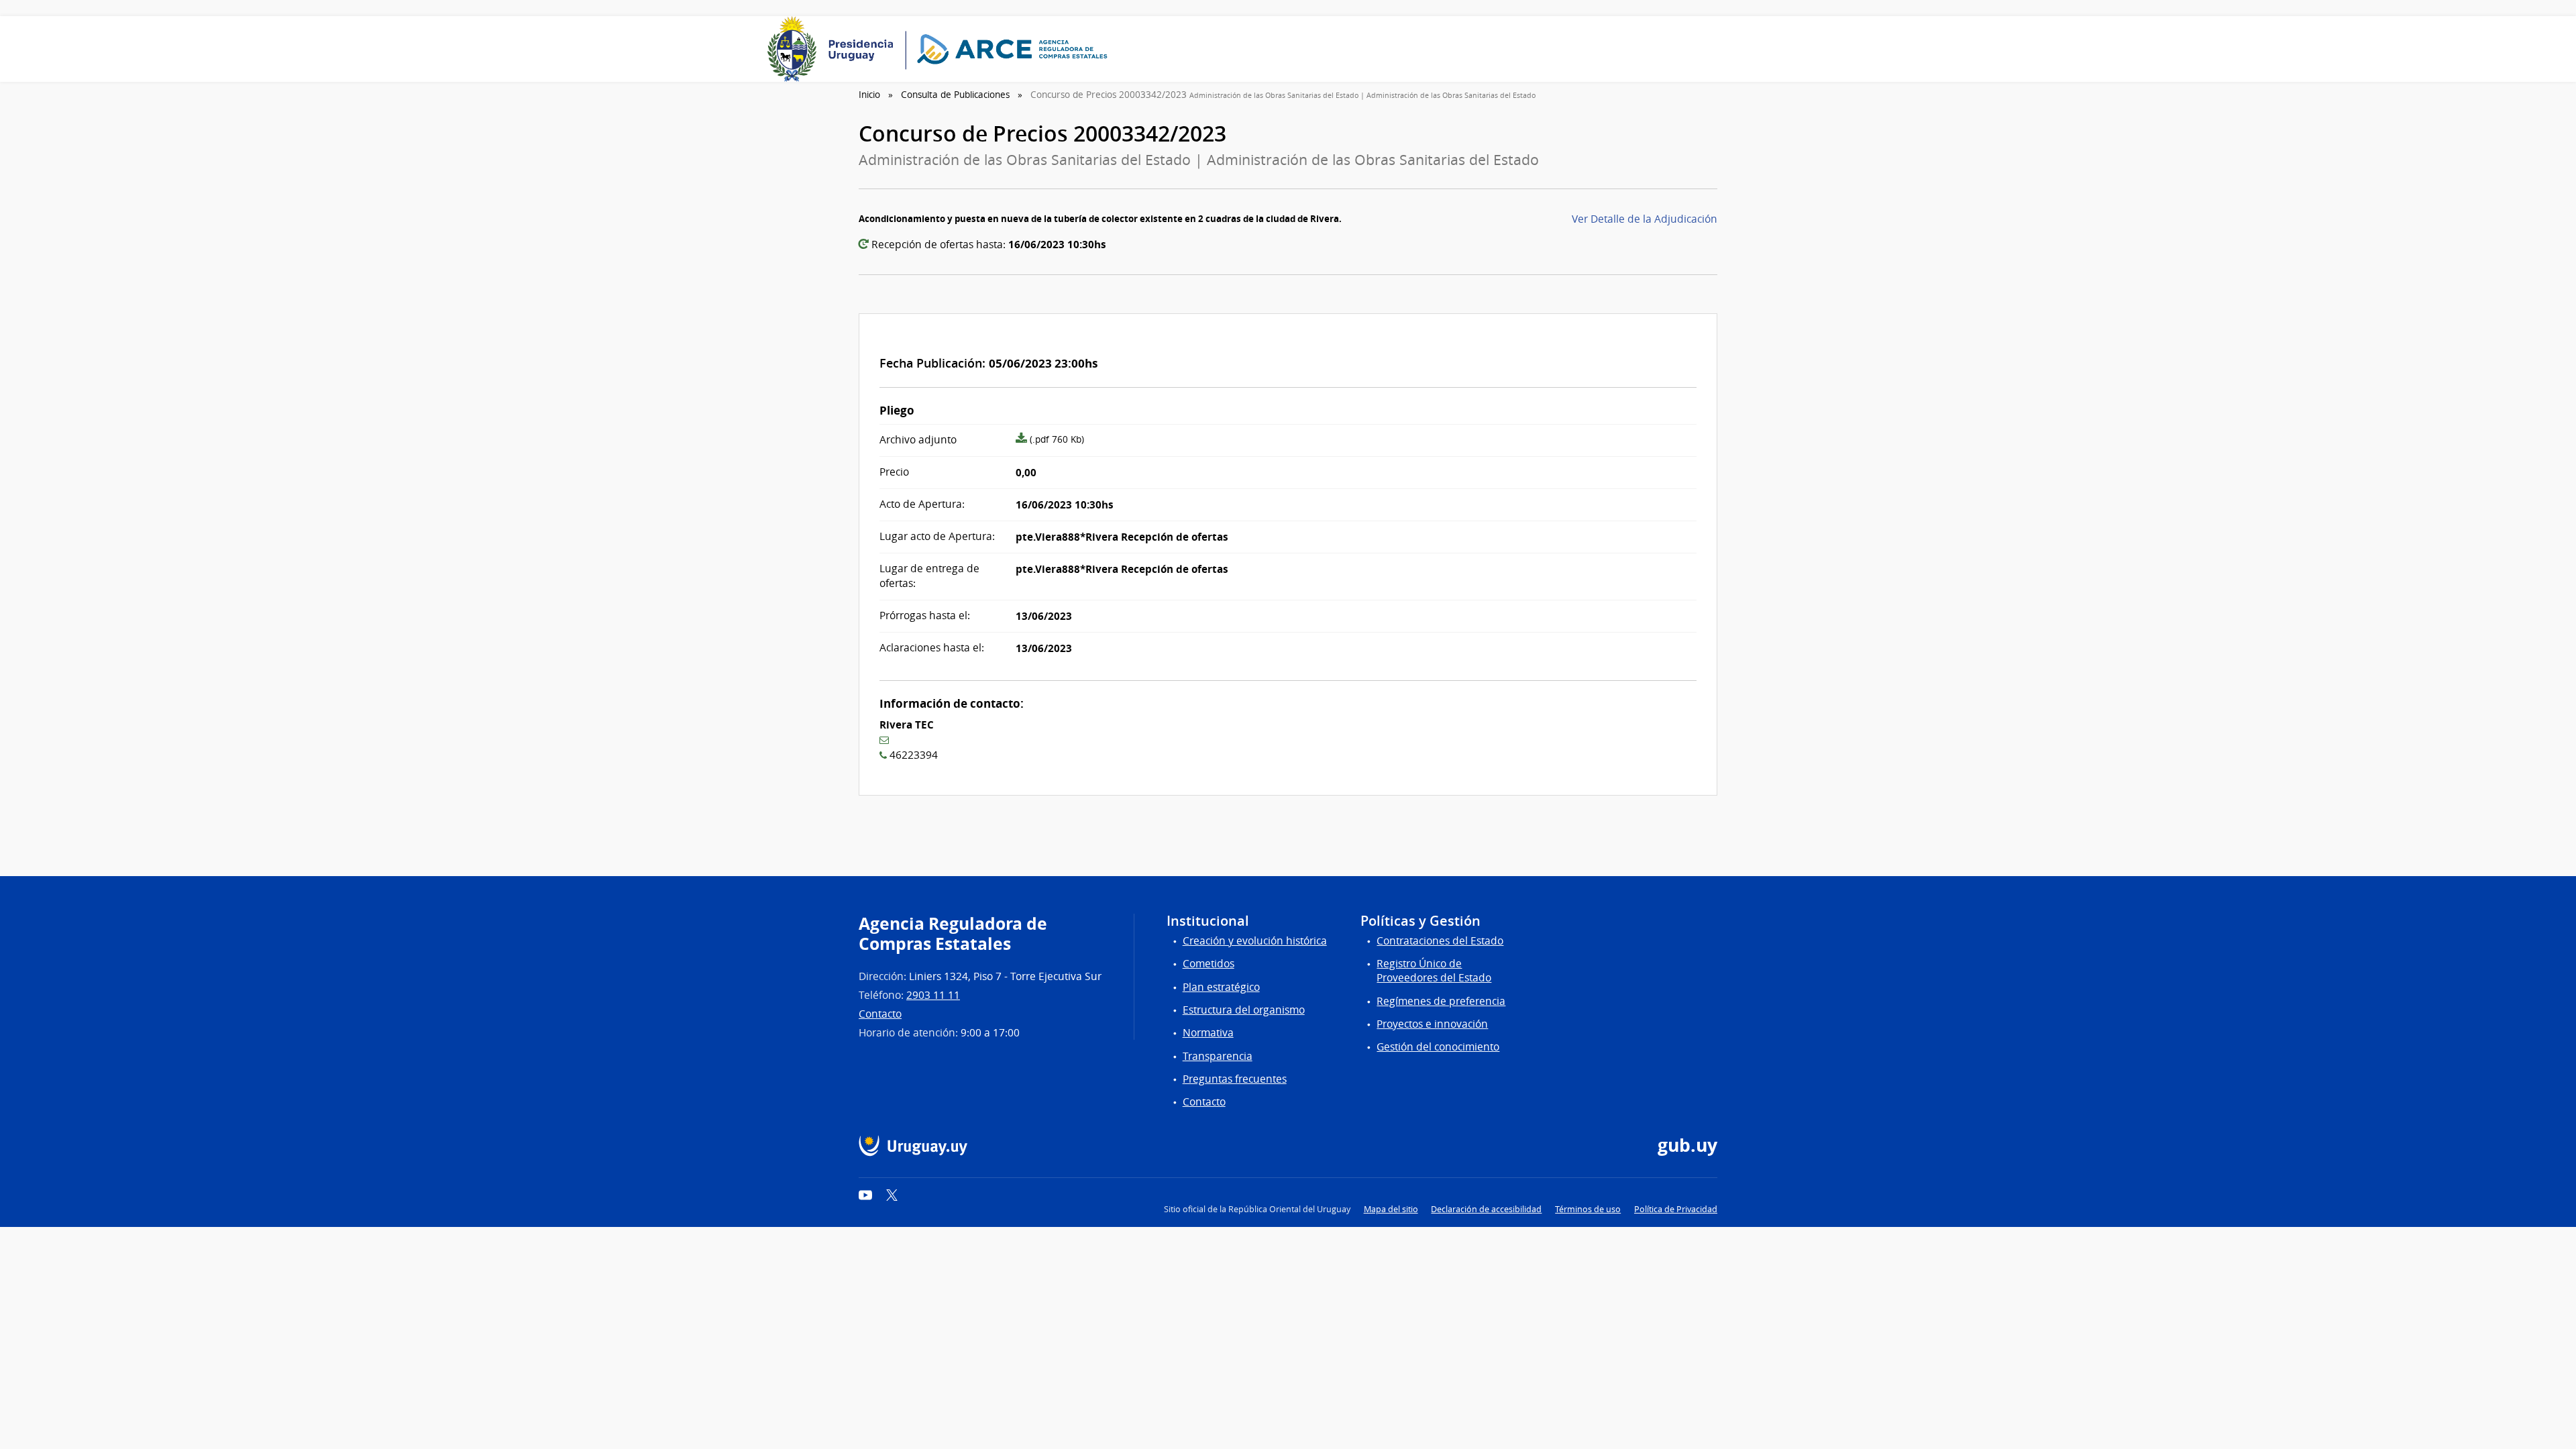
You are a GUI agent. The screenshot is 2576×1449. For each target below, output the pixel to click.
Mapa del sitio (1391, 1209)
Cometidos (1209, 964)
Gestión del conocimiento (1438, 1047)
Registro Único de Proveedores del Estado (1434, 971)
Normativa (1208, 1033)
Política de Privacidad (1676, 1209)
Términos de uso (1588, 1209)
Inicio (869, 95)
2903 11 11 (933, 995)
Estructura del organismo (1244, 1010)
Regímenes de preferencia (1441, 1001)
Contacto (880, 1014)
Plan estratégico (1221, 987)
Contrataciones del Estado (1440, 941)
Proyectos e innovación (1432, 1024)
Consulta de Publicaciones (955, 95)
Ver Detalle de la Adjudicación (1645, 219)
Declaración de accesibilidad (1486, 1209)
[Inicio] (942, 49)
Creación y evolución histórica (1255, 941)
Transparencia (1218, 1056)
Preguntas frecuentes (1235, 1079)
